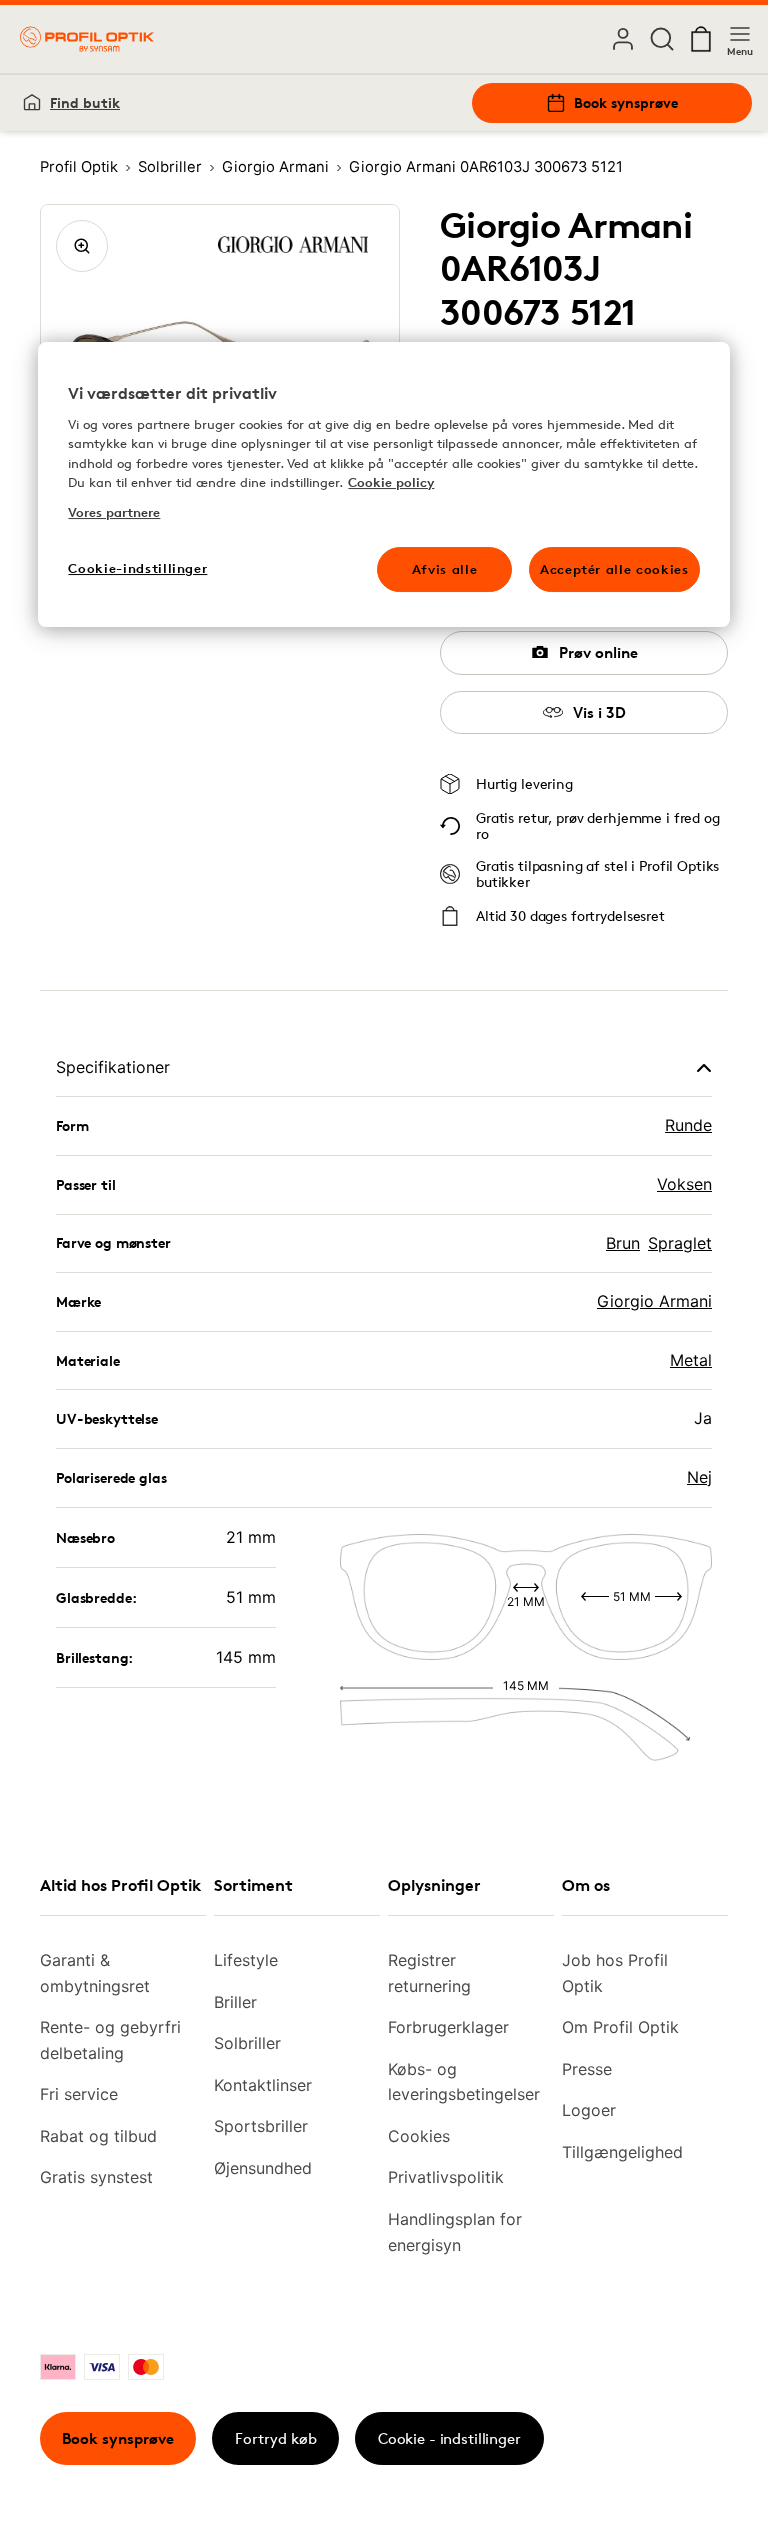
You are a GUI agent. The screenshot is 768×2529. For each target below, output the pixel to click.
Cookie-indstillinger (137, 568)
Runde (688, 1125)
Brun (623, 1243)
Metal (691, 1360)
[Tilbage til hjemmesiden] (87, 39)
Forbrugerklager (448, 2027)
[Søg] (662, 39)
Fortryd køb (276, 2438)
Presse (587, 2069)
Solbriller (247, 2043)
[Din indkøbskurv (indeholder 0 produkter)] (701, 39)
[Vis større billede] (82, 246)
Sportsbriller (261, 2126)
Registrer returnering (429, 1973)
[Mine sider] (623, 39)
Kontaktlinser (263, 2085)
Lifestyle (246, 1960)
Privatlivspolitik (446, 2177)
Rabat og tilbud (98, 2136)
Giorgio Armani (654, 1301)
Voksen (684, 1184)
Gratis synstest (96, 2177)
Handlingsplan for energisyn (455, 2232)
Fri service (79, 2094)
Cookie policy (391, 482)
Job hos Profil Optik (615, 1973)
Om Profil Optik (620, 2027)
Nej (699, 1477)
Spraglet (680, 1243)
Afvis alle (445, 569)
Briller (235, 2002)
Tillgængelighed (622, 2152)
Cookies (419, 2136)
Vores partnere (114, 512)
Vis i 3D (599, 712)
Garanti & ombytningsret (95, 1973)
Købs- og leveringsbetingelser (463, 2082)
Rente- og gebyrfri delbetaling (110, 2040)
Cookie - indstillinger (449, 2438)
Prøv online (598, 652)
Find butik (85, 102)
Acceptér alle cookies (614, 569)
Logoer (589, 2110)
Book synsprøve (626, 102)
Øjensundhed (263, 2168)
